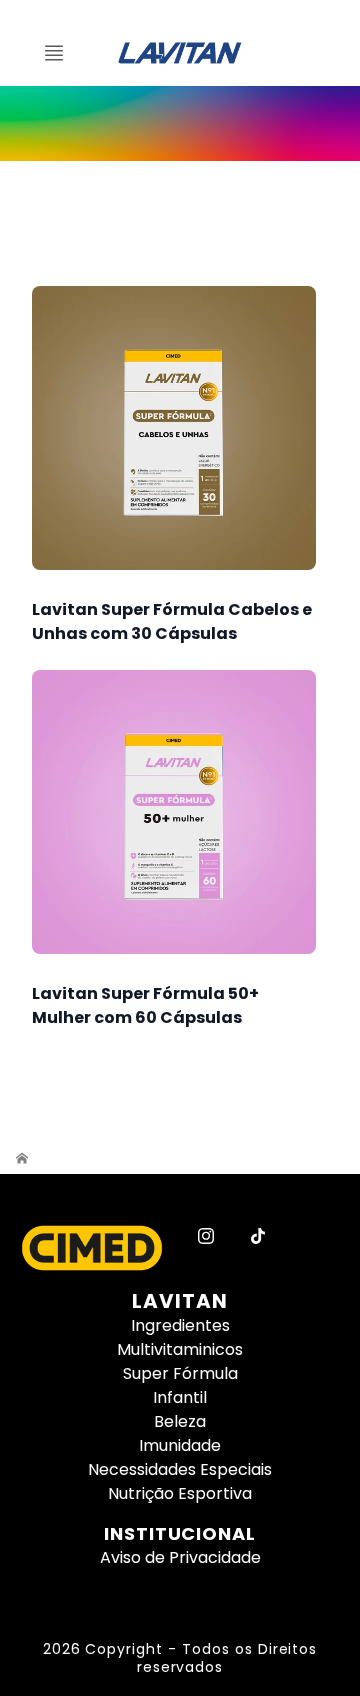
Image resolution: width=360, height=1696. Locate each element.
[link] (180, 123)
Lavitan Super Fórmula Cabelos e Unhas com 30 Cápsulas (172, 621)
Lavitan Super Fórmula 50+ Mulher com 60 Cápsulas (145, 1005)
